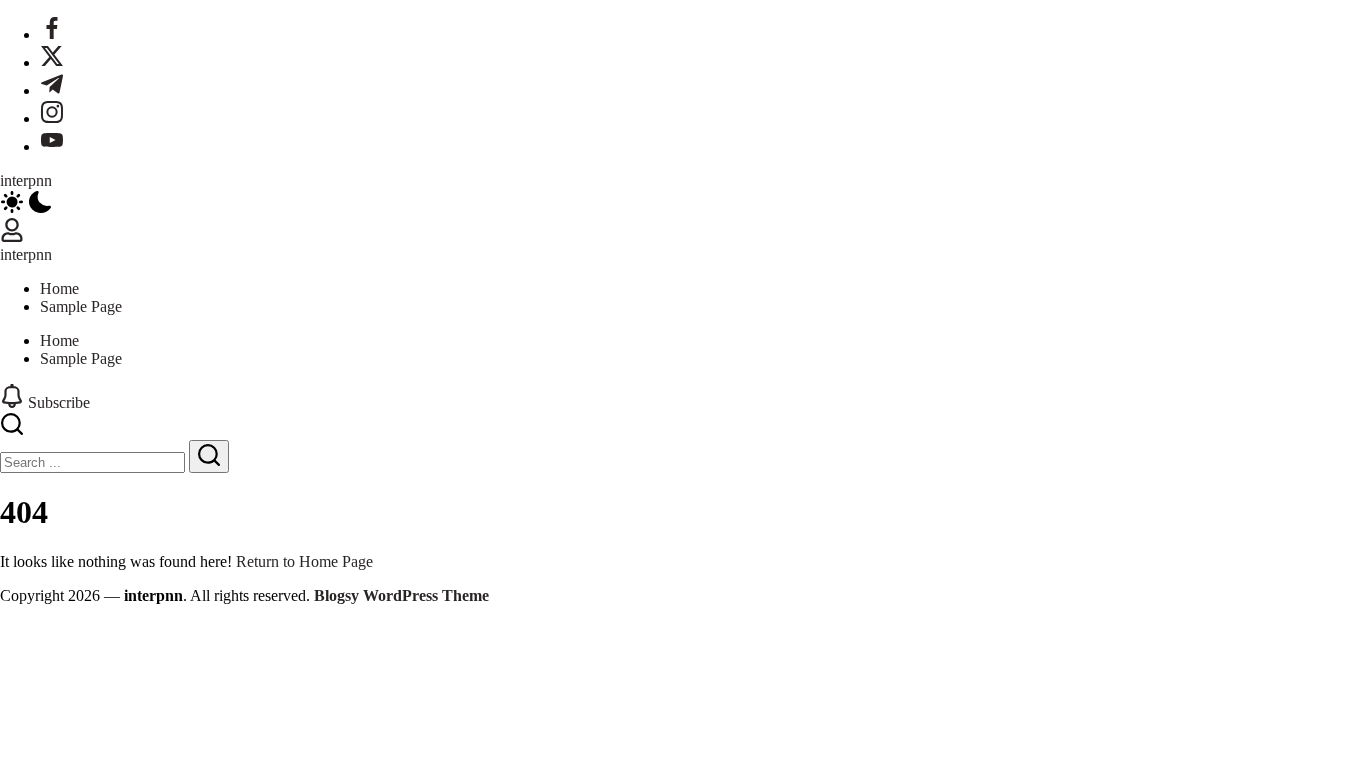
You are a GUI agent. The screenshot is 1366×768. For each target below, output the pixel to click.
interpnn (26, 180)
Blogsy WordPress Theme (401, 595)
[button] (683, 204)
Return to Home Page (304, 561)
